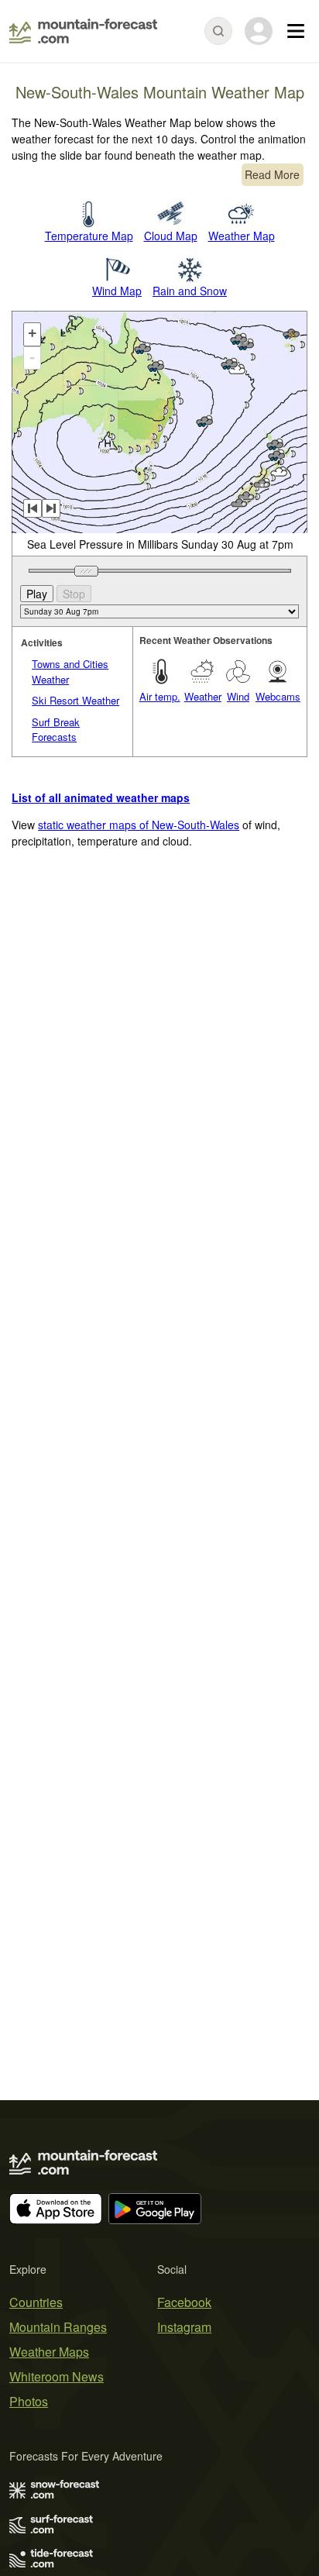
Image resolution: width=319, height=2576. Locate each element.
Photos (29, 2401)
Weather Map (242, 236)
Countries (36, 2302)
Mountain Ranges (58, 2327)
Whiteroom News (57, 2376)
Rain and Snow (190, 291)
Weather (203, 696)
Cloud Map (171, 236)
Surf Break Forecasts (56, 730)
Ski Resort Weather (75, 700)
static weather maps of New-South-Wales (139, 825)
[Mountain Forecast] (83, 31)
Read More (272, 174)
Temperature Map (89, 236)
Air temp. (160, 696)
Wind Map (117, 291)
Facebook (184, 2302)
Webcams (278, 696)
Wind (238, 696)
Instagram (184, 2327)
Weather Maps (49, 2352)
